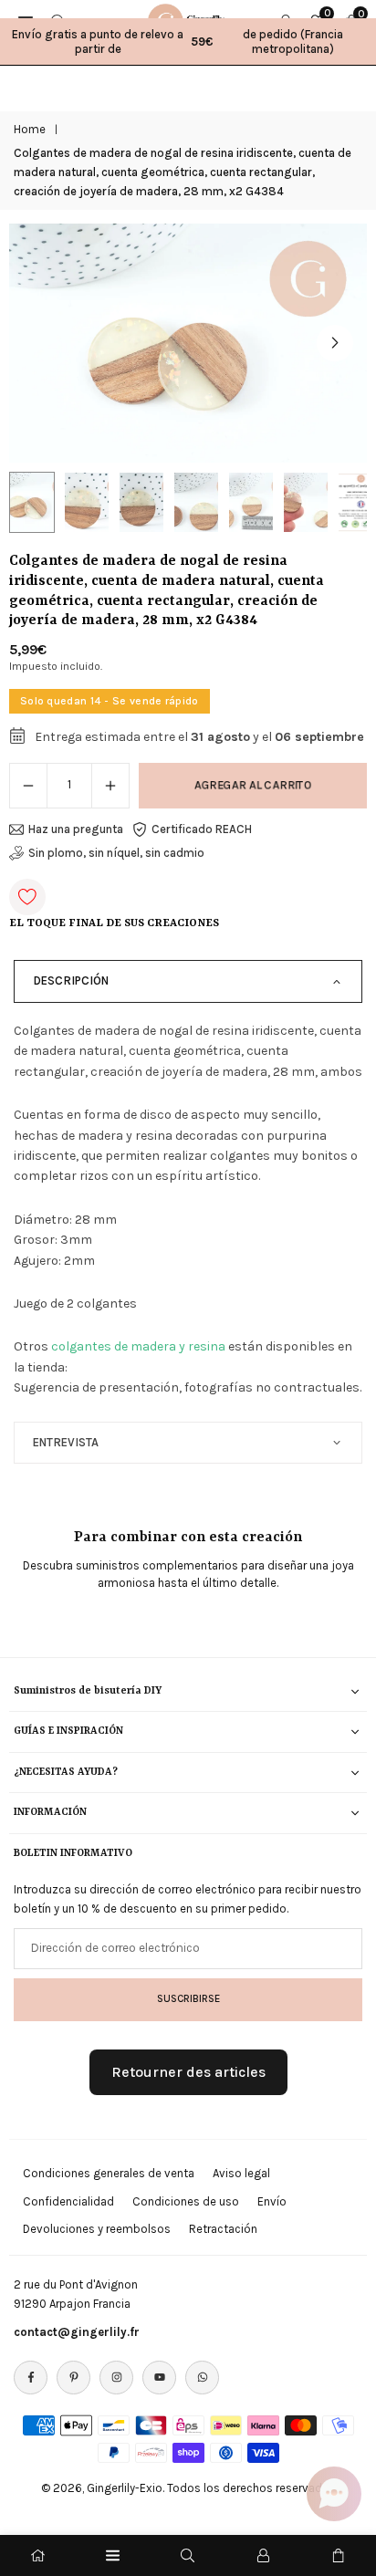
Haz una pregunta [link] (76, 829)
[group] (188, 343)
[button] (335, 343)
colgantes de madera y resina (138, 1346)
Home (30, 129)
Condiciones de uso (186, 2201)
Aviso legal (241, 2173)
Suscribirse (188, 1998)
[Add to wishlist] (27, 897)
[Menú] (113, 2555)
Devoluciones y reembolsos (97, 2229)
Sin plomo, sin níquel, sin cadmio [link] (116, 853)
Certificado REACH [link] (202, 829)
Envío (272, 2201)
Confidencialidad (68, 2201)
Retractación (223, 2229)
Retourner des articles (188, 2072)
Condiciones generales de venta (109, 2173)
